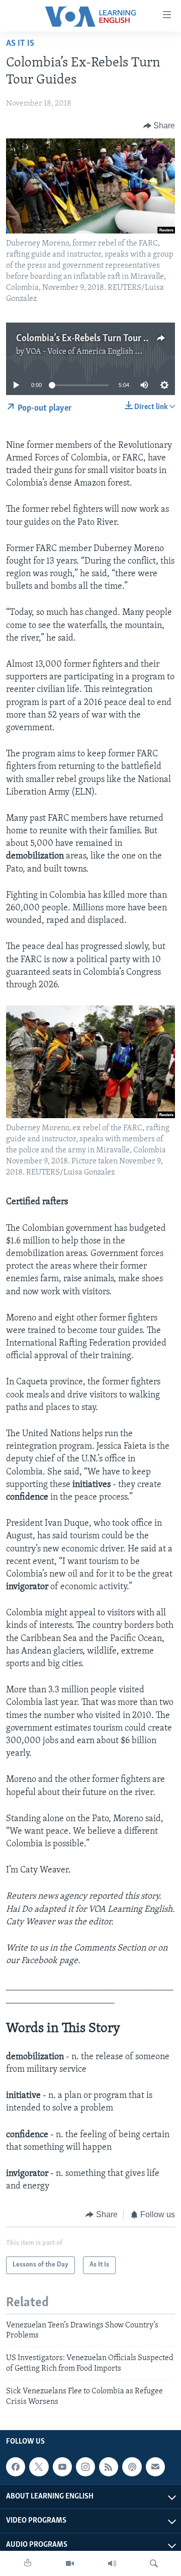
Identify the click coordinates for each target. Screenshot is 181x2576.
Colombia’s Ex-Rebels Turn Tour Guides (93, 339)
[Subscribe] (155, 2467)
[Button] (159, 126)
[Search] (154, 2563)
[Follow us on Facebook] (16, 2467)
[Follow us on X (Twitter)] (39, 2467)
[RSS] (109, 2467)
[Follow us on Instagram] (85, 2467)
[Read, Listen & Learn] (28, 2563)
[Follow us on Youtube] (62, 2467)
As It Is (20, 44)
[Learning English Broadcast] (112, 2563)
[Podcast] (132, 2467)
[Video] (70, 2563)
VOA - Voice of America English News (90, 352)
